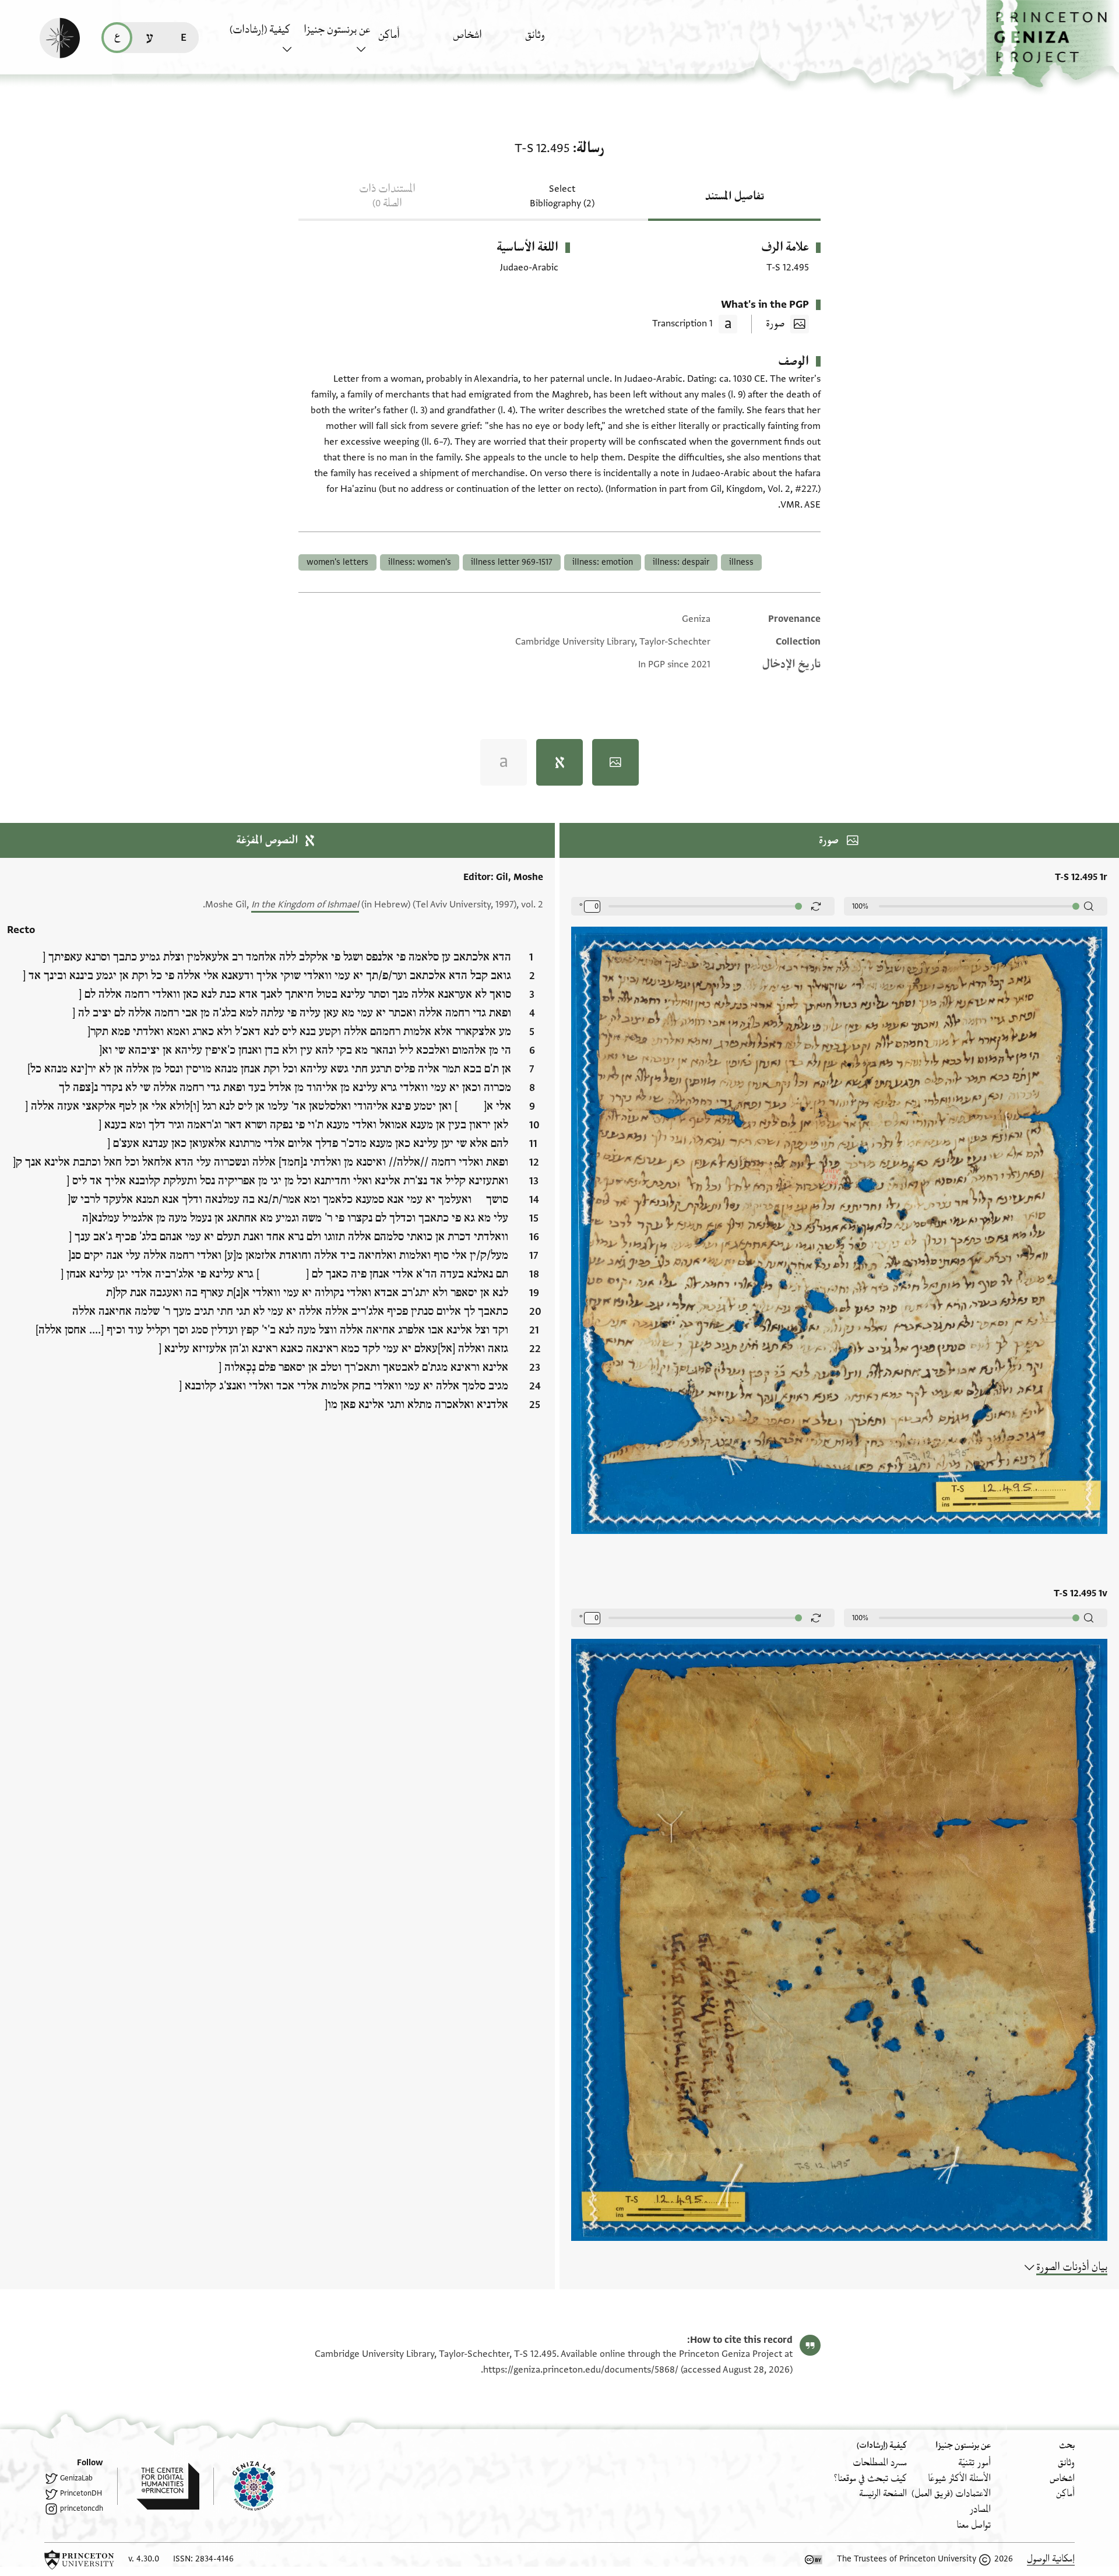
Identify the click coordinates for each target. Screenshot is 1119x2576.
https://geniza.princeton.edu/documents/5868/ (581, 2370)
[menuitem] (559, 41)
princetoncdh (82, 2508)
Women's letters (337, 562)
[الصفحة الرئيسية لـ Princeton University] (79, 2560)
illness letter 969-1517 (512, 562)
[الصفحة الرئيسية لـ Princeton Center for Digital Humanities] (158, 2486)
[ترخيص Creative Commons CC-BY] (814, 2560)
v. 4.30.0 (144, 2559)
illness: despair (681, 562)
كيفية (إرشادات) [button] (260, 30)
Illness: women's (420, 562)
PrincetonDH (81, 2493)
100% (860, 906)
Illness (741, 562)
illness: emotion (603, 562)
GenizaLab (76, 2478)
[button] (1053, 44)
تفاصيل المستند (735, 196)
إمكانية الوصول (1051, 2559)
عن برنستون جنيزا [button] (337, 30)
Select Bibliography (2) (562, 196)
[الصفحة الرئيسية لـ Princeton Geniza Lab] (244, 2486)
